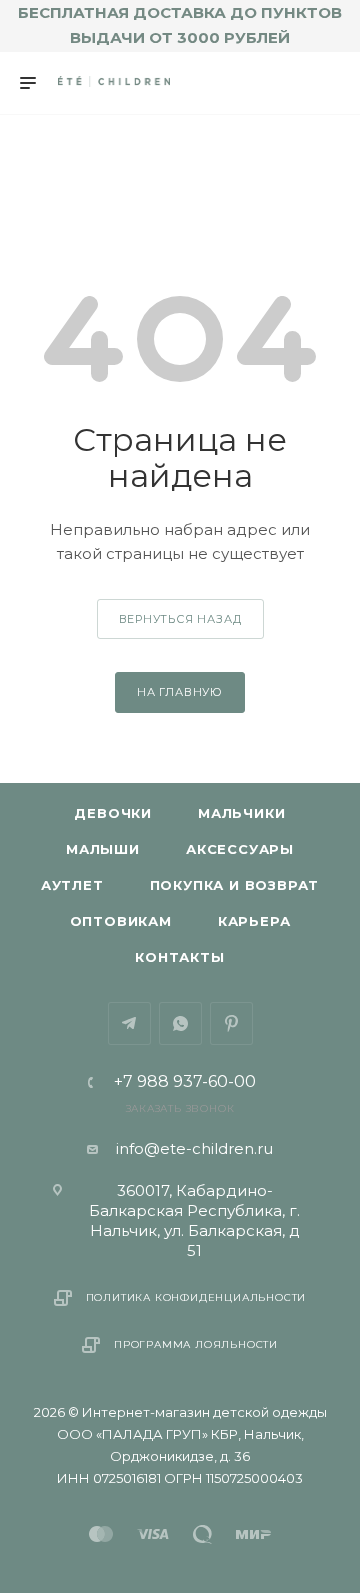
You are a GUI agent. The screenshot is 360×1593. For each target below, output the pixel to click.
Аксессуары (240, 849)
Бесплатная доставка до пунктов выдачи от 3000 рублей (180, 25)
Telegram (129, 1023)
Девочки (113, 813)
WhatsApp (180, 1023)
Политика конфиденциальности (196, 1297)
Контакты (179, 957)
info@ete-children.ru (194, 1148)
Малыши (103, 849)
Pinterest (231, 1023)
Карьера (254, 921)
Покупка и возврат (235, 885)
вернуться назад (180, 619)
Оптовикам (121, 921)
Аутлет (72, 885)
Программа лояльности (196, 1344)
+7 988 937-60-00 (185, 1082)
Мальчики (241, 813)
